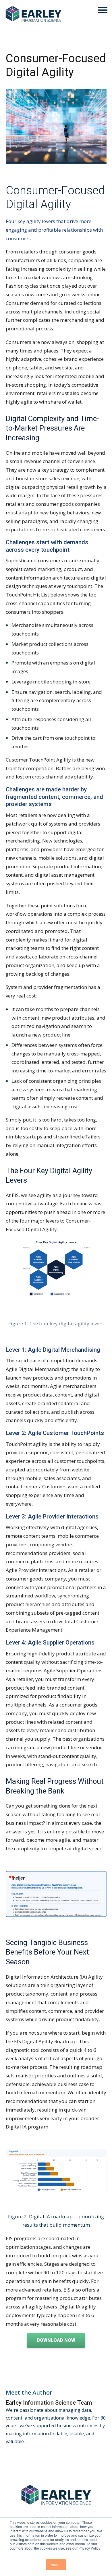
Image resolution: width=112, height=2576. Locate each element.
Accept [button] (56, 2564)
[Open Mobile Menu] (103, 10)
